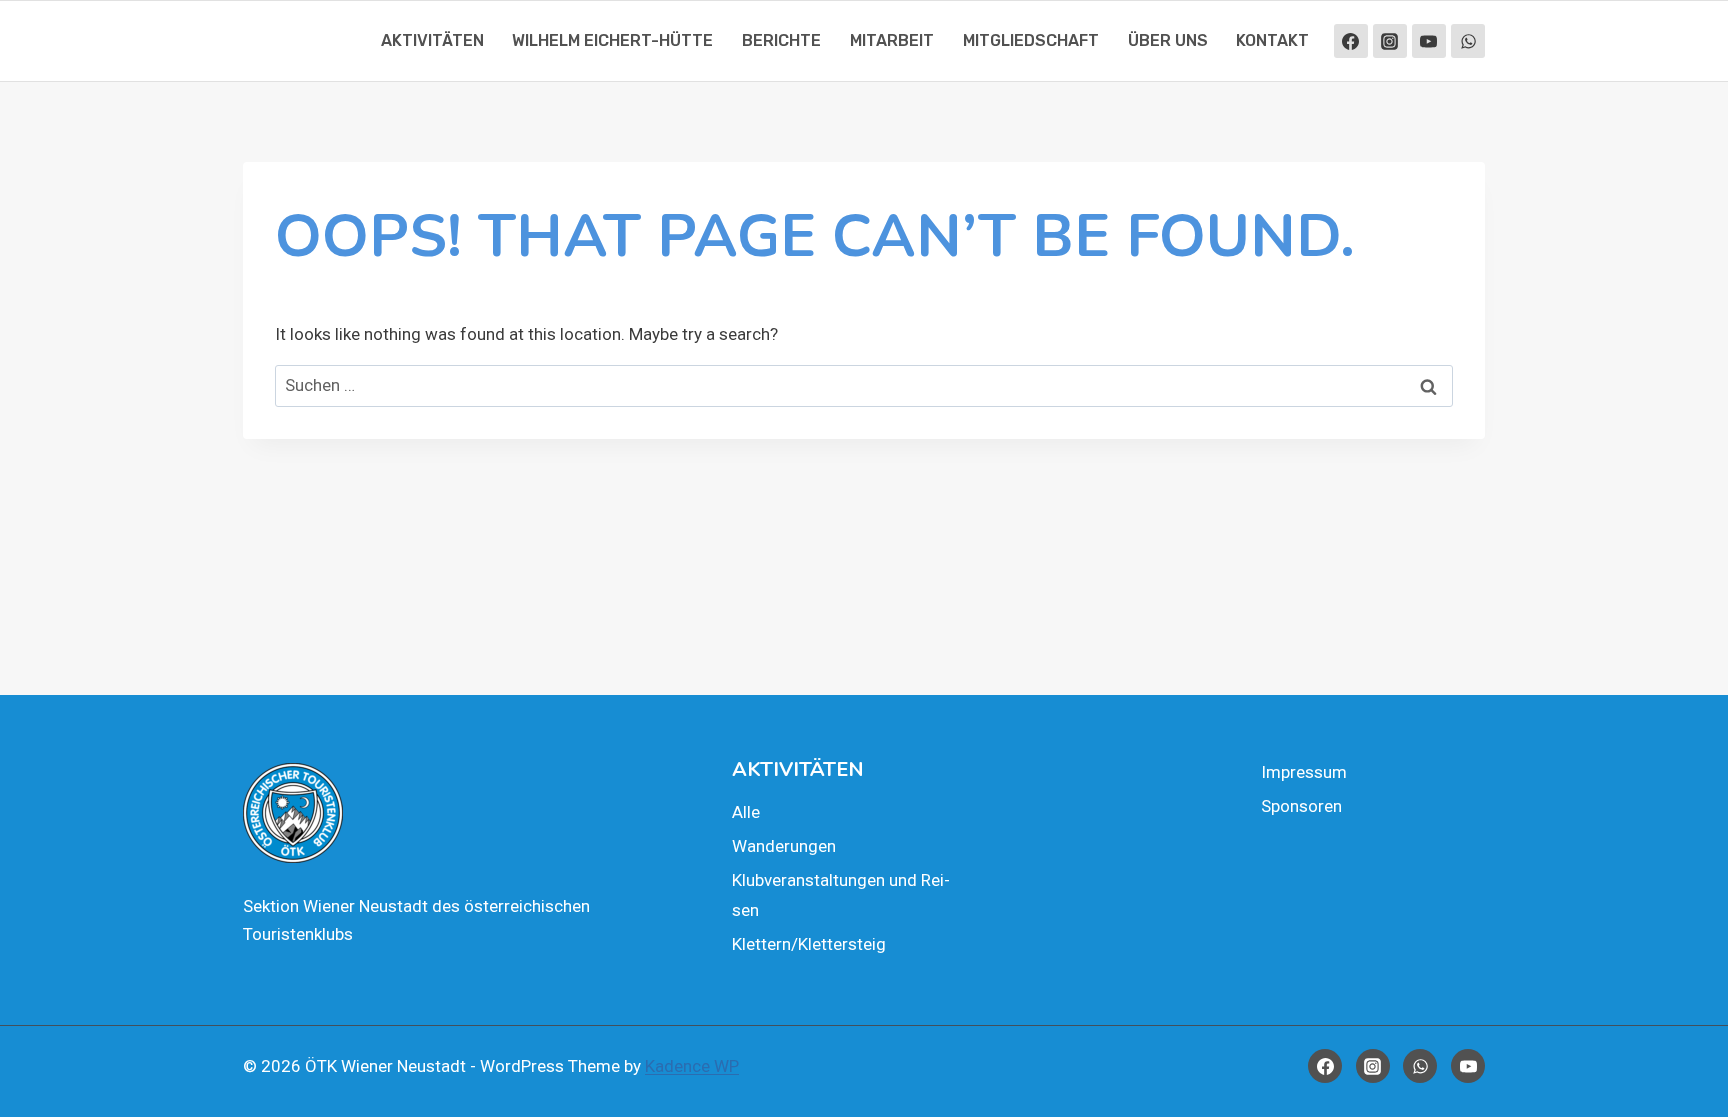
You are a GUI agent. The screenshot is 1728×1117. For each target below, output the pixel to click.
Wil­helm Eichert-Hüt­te (612, 40)
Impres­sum (1304, 772)
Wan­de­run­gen (784, 846)
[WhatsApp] (1468, 41)
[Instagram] (1390, 41)
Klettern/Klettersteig (809, 944)
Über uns (1168, 40)
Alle (746, 812)
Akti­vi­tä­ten (432, 40)
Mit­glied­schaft (1031, 40)
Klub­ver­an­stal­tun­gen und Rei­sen (841, 895)
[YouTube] (1429, 41)
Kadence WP (692, 1066)
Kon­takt (1272, 40)
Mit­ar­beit (892, 40)
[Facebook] (1351, 41)
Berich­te (781, 40)
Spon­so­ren (1301, 806)
